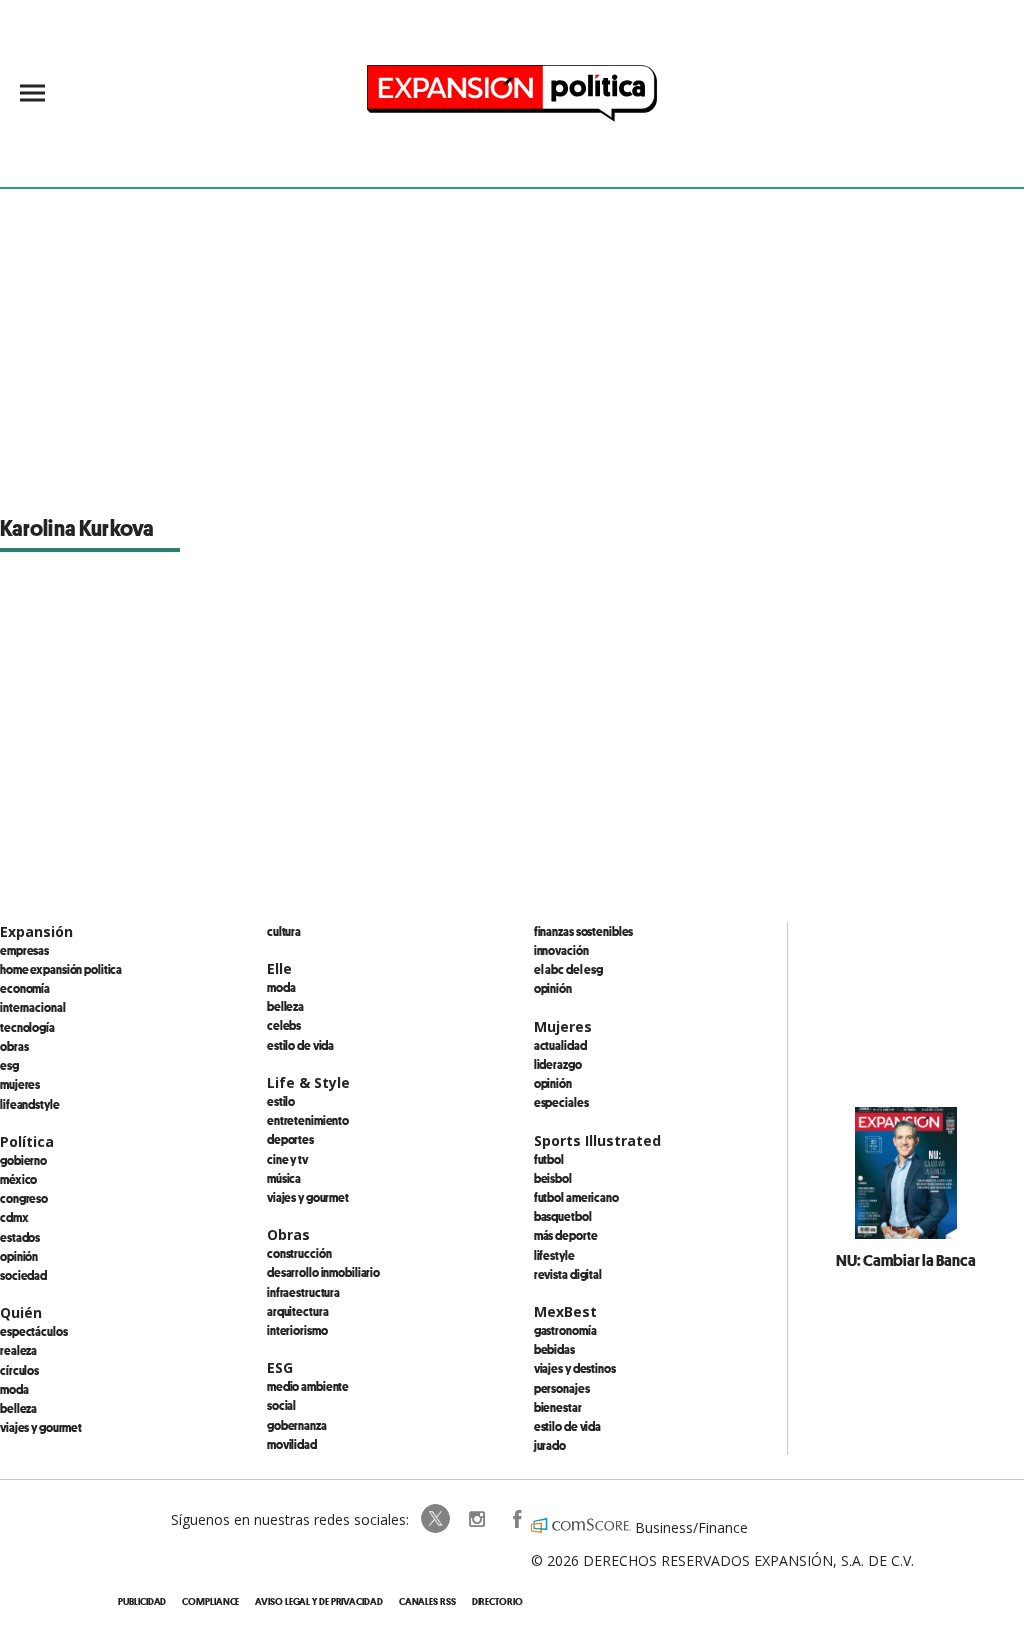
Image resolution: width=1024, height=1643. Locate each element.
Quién (21, 1312)
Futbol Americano (576, 1197)
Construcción (299, 1253)
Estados (20, 1237)
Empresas (24, 950)
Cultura (284, 931)
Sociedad (23, 1275)
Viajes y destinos (575, 1368)
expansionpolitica (476, 1519)
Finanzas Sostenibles (584, 931)
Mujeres (20, 1084)
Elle (279, 968)
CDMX (14, 1217)
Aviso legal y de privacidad (318, 1601)
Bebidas (554, 1349)
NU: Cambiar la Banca (906, 1260)
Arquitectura (298, 1311)
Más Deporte (566, 1235)
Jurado (550, 1445)
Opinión (19, 1256)
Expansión (36, 931)
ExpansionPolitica (516, 1519)
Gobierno (23, 1160)
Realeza (18, 1350)
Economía (25, 988)
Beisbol (553, 1178)
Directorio (497, 1601)
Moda (14, 1389)
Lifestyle (554, 1255)
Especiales (561, 1102)
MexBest (565, 1311)
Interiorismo (297, 1330)
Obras (14, 1046)
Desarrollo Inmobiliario (323, 1272)
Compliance (210, 1601)
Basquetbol (563, 1216)
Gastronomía (565, 1330)
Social (281, 1405)
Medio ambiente (308, 1386)
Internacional (32, 1007)
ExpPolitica (436, 1519)
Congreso (24, 1198)
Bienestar (558, 1407)
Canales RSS (427, 1601)
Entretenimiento (308, 1120)
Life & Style (308, 1082)
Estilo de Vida (567, 1426)
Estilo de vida (300, 1045)
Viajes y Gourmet (41, 1427)
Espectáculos (34, 1331)
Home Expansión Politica (61, 969)
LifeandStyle (30, 1104)
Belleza (18, 1408)
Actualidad (560, 1045)
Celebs (284, 1025)
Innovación (561, 950)
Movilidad (292, 1444)
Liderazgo (558, 1064)
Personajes (562, 1388)
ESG (9, 1065)
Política (27, 1141)
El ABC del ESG (568, 969)
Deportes (290, 1139)
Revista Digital (568, 1274)
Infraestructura (303, 1292)
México (18, 1179)
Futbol (549, 1159)
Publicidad (142, 1601)
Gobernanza (297, 1425)
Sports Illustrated (597, 1140)
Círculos (19, 1370)
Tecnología (27, 1027)
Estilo (281, 1101)
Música (284, 1178)
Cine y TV (287, 1159)
